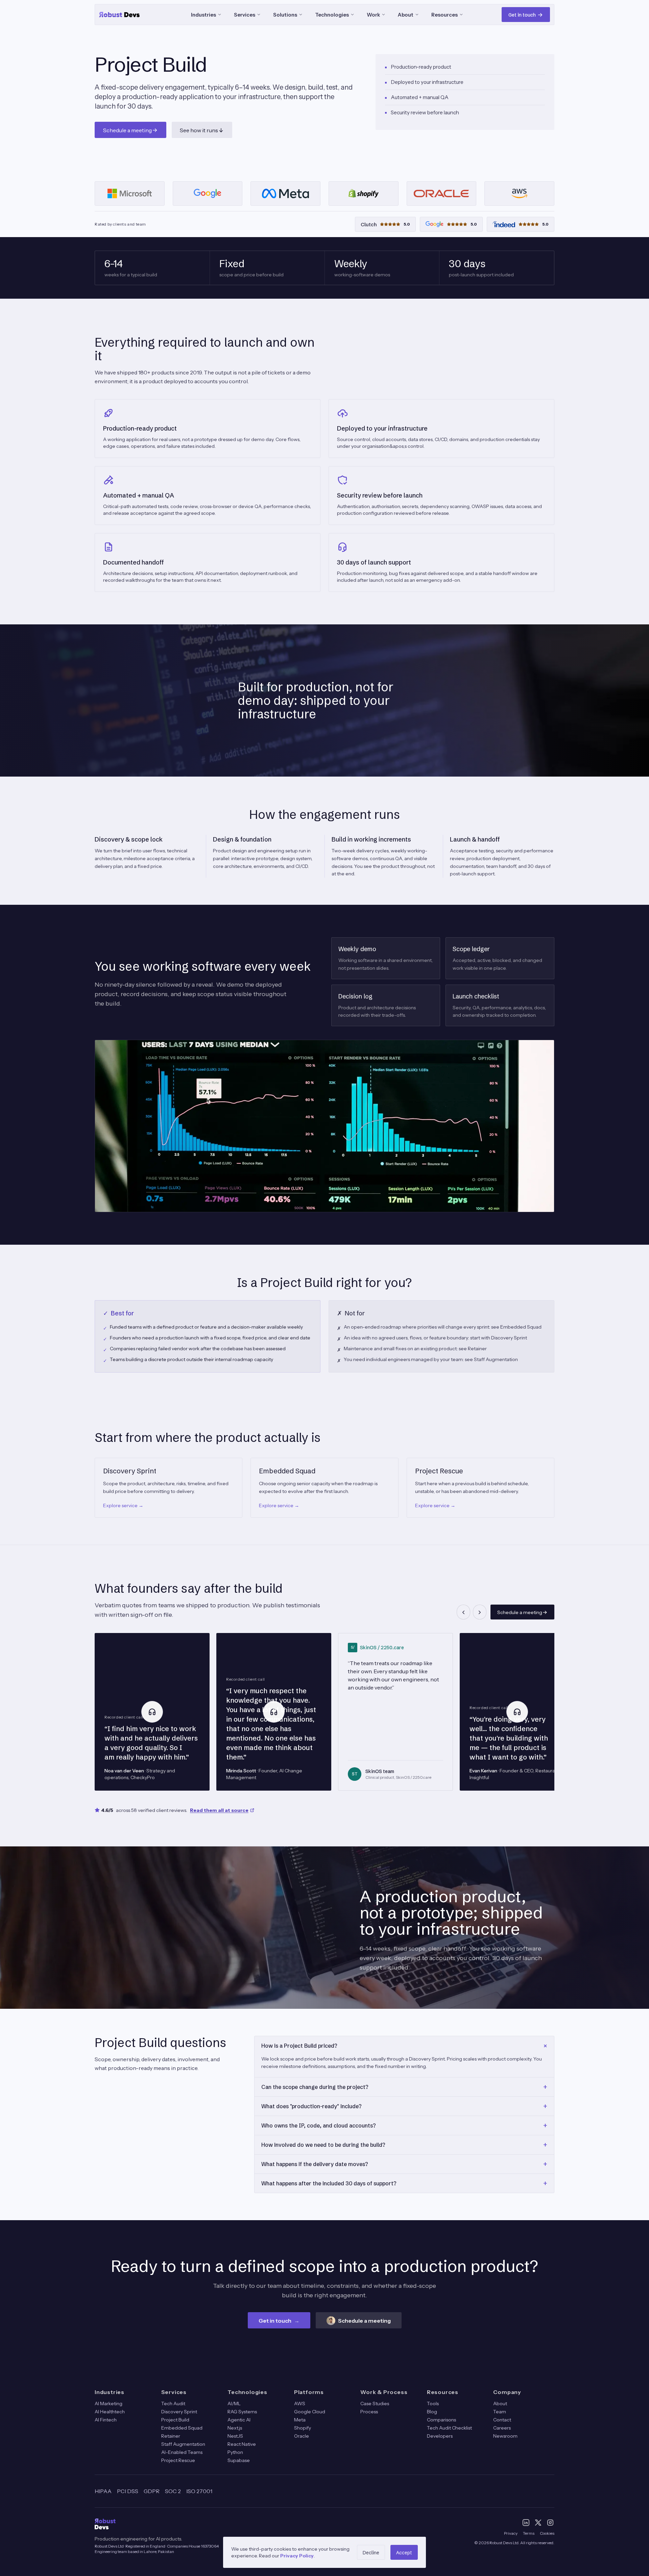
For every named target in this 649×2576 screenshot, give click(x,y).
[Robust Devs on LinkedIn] (526, 2523)
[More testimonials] (480, 1612)
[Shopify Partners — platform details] (364, 193)
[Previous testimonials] (463, 1612)
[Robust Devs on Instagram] (550, 2523)
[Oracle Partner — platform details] (442, 193)
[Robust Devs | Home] (126, 15)
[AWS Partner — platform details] (519, 193)
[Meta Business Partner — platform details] (285, 193)
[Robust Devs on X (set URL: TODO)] (538, 2523)
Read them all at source (219, 1810)
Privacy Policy (297, 2556)
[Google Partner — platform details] (208, 193)
